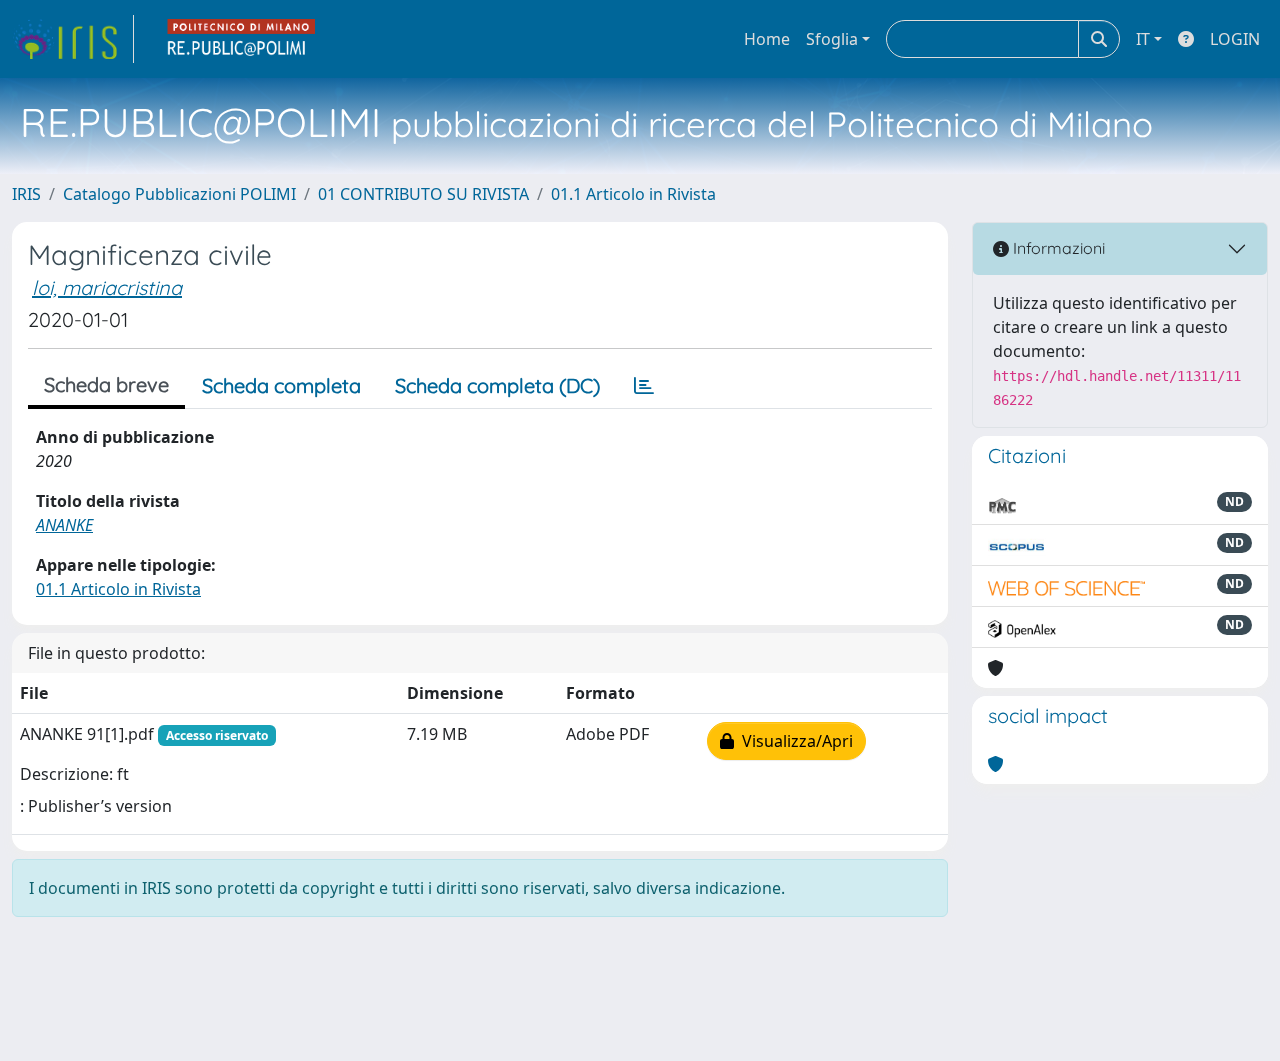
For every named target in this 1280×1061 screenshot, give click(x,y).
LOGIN (1235, 39)
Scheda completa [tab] (281, 385)
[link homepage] (73, 39)
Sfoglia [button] (832, 39)
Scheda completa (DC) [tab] (497, 385)
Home (767, 39)
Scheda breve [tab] (106, 384)
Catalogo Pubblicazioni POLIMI (179, 194)
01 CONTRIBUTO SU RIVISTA (423, 194)
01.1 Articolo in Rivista (633, 194)
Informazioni (1057, 248)
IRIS (26, 194)
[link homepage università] (242, 39)
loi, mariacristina (107, 287)
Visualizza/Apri (793, 741)
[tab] (644, 386)
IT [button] (1143, 39)
